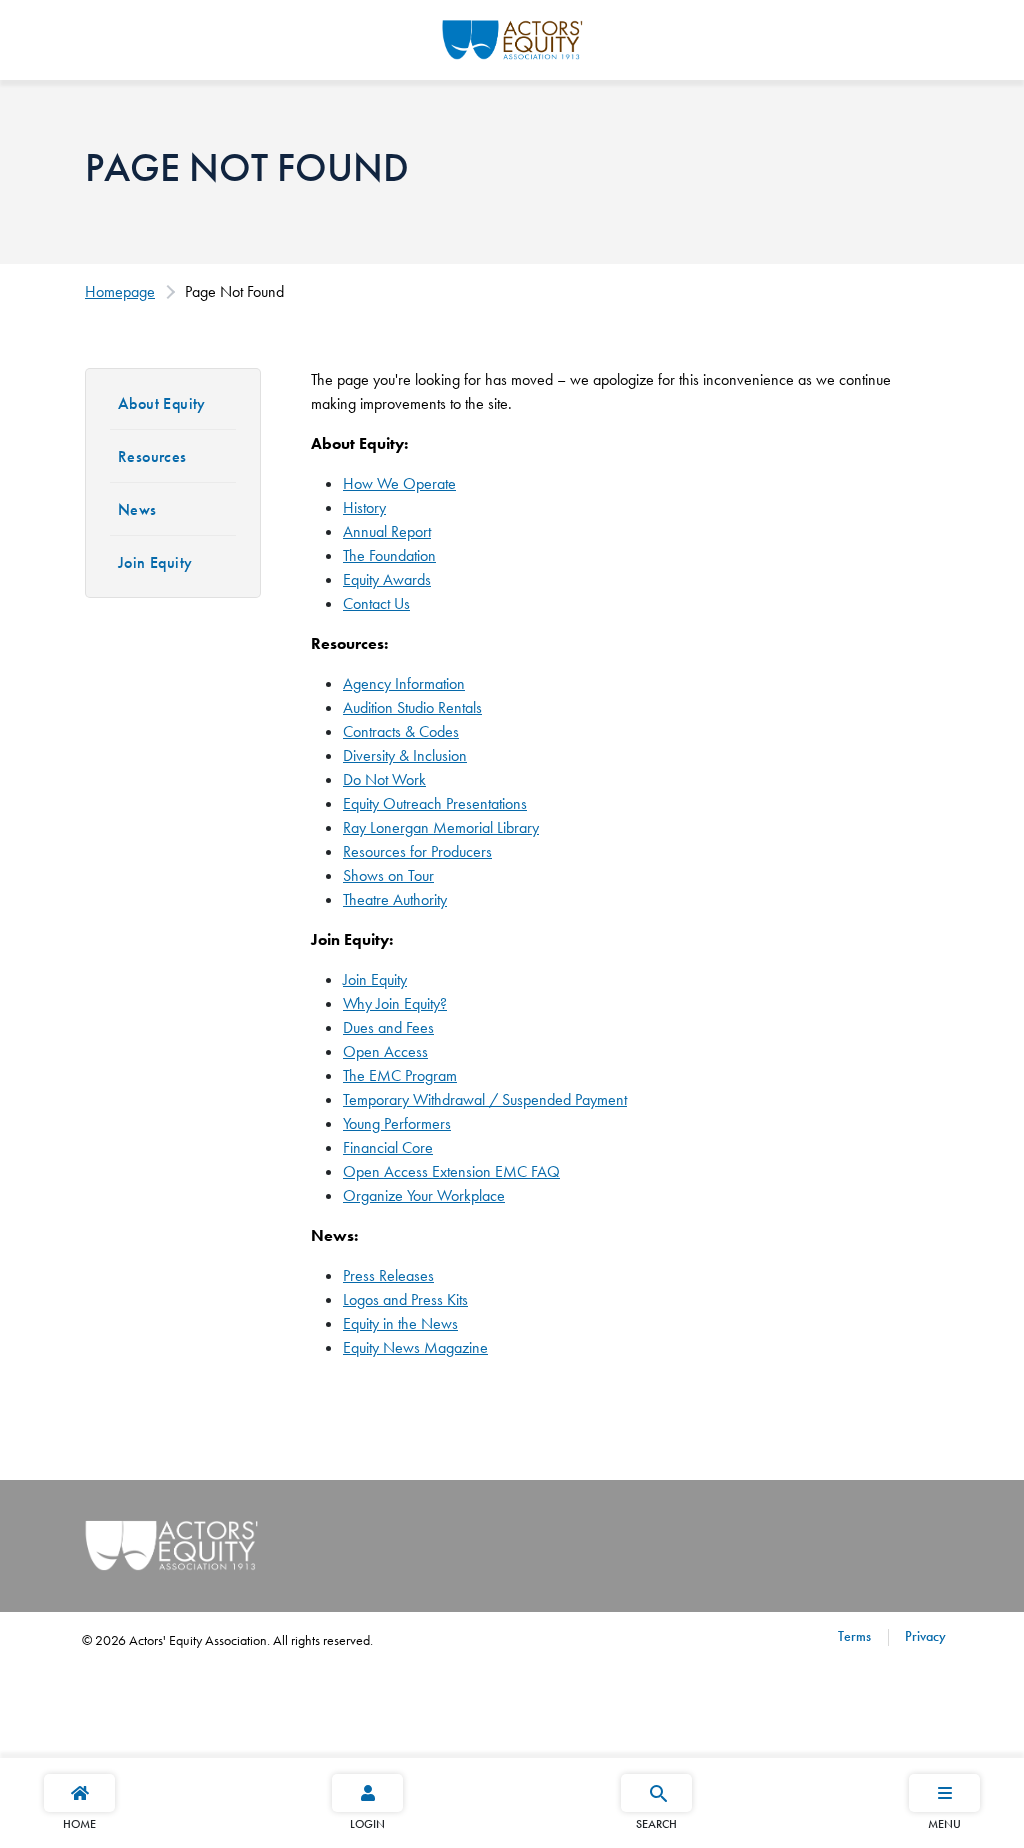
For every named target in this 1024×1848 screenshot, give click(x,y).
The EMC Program (400, 1075)
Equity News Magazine (415, 1347)
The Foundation (389, 555)
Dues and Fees (388, 1027)
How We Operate (399, 483)
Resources (152, 456)
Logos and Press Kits (405, 1299)
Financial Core (388, 1147)
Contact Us (376, 603)
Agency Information (404, 683)
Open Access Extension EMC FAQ (451, 1171)
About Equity (162, 403)
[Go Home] (512, 37)
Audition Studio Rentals (412, 707)
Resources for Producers (417, 851)
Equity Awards (387, 579)
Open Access (385, 1051)
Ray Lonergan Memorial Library (441, 827)
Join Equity (155, 562)
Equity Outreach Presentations (435, 803)
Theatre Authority (395, 899)
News (137, 509)
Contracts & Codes (401, 731)
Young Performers (397, 1123)
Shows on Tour (388, 875)
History (364, 507)
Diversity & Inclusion (405, 755)
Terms (854, 1636)
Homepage (120, 291)
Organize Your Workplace (424, 1195)
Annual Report (387, 531)
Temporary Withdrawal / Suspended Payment (485, 1099)
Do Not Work (384, 779)
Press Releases (388, 1275)
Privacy (923, 1636)
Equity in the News (400, 1323)
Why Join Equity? (395, 1003)
